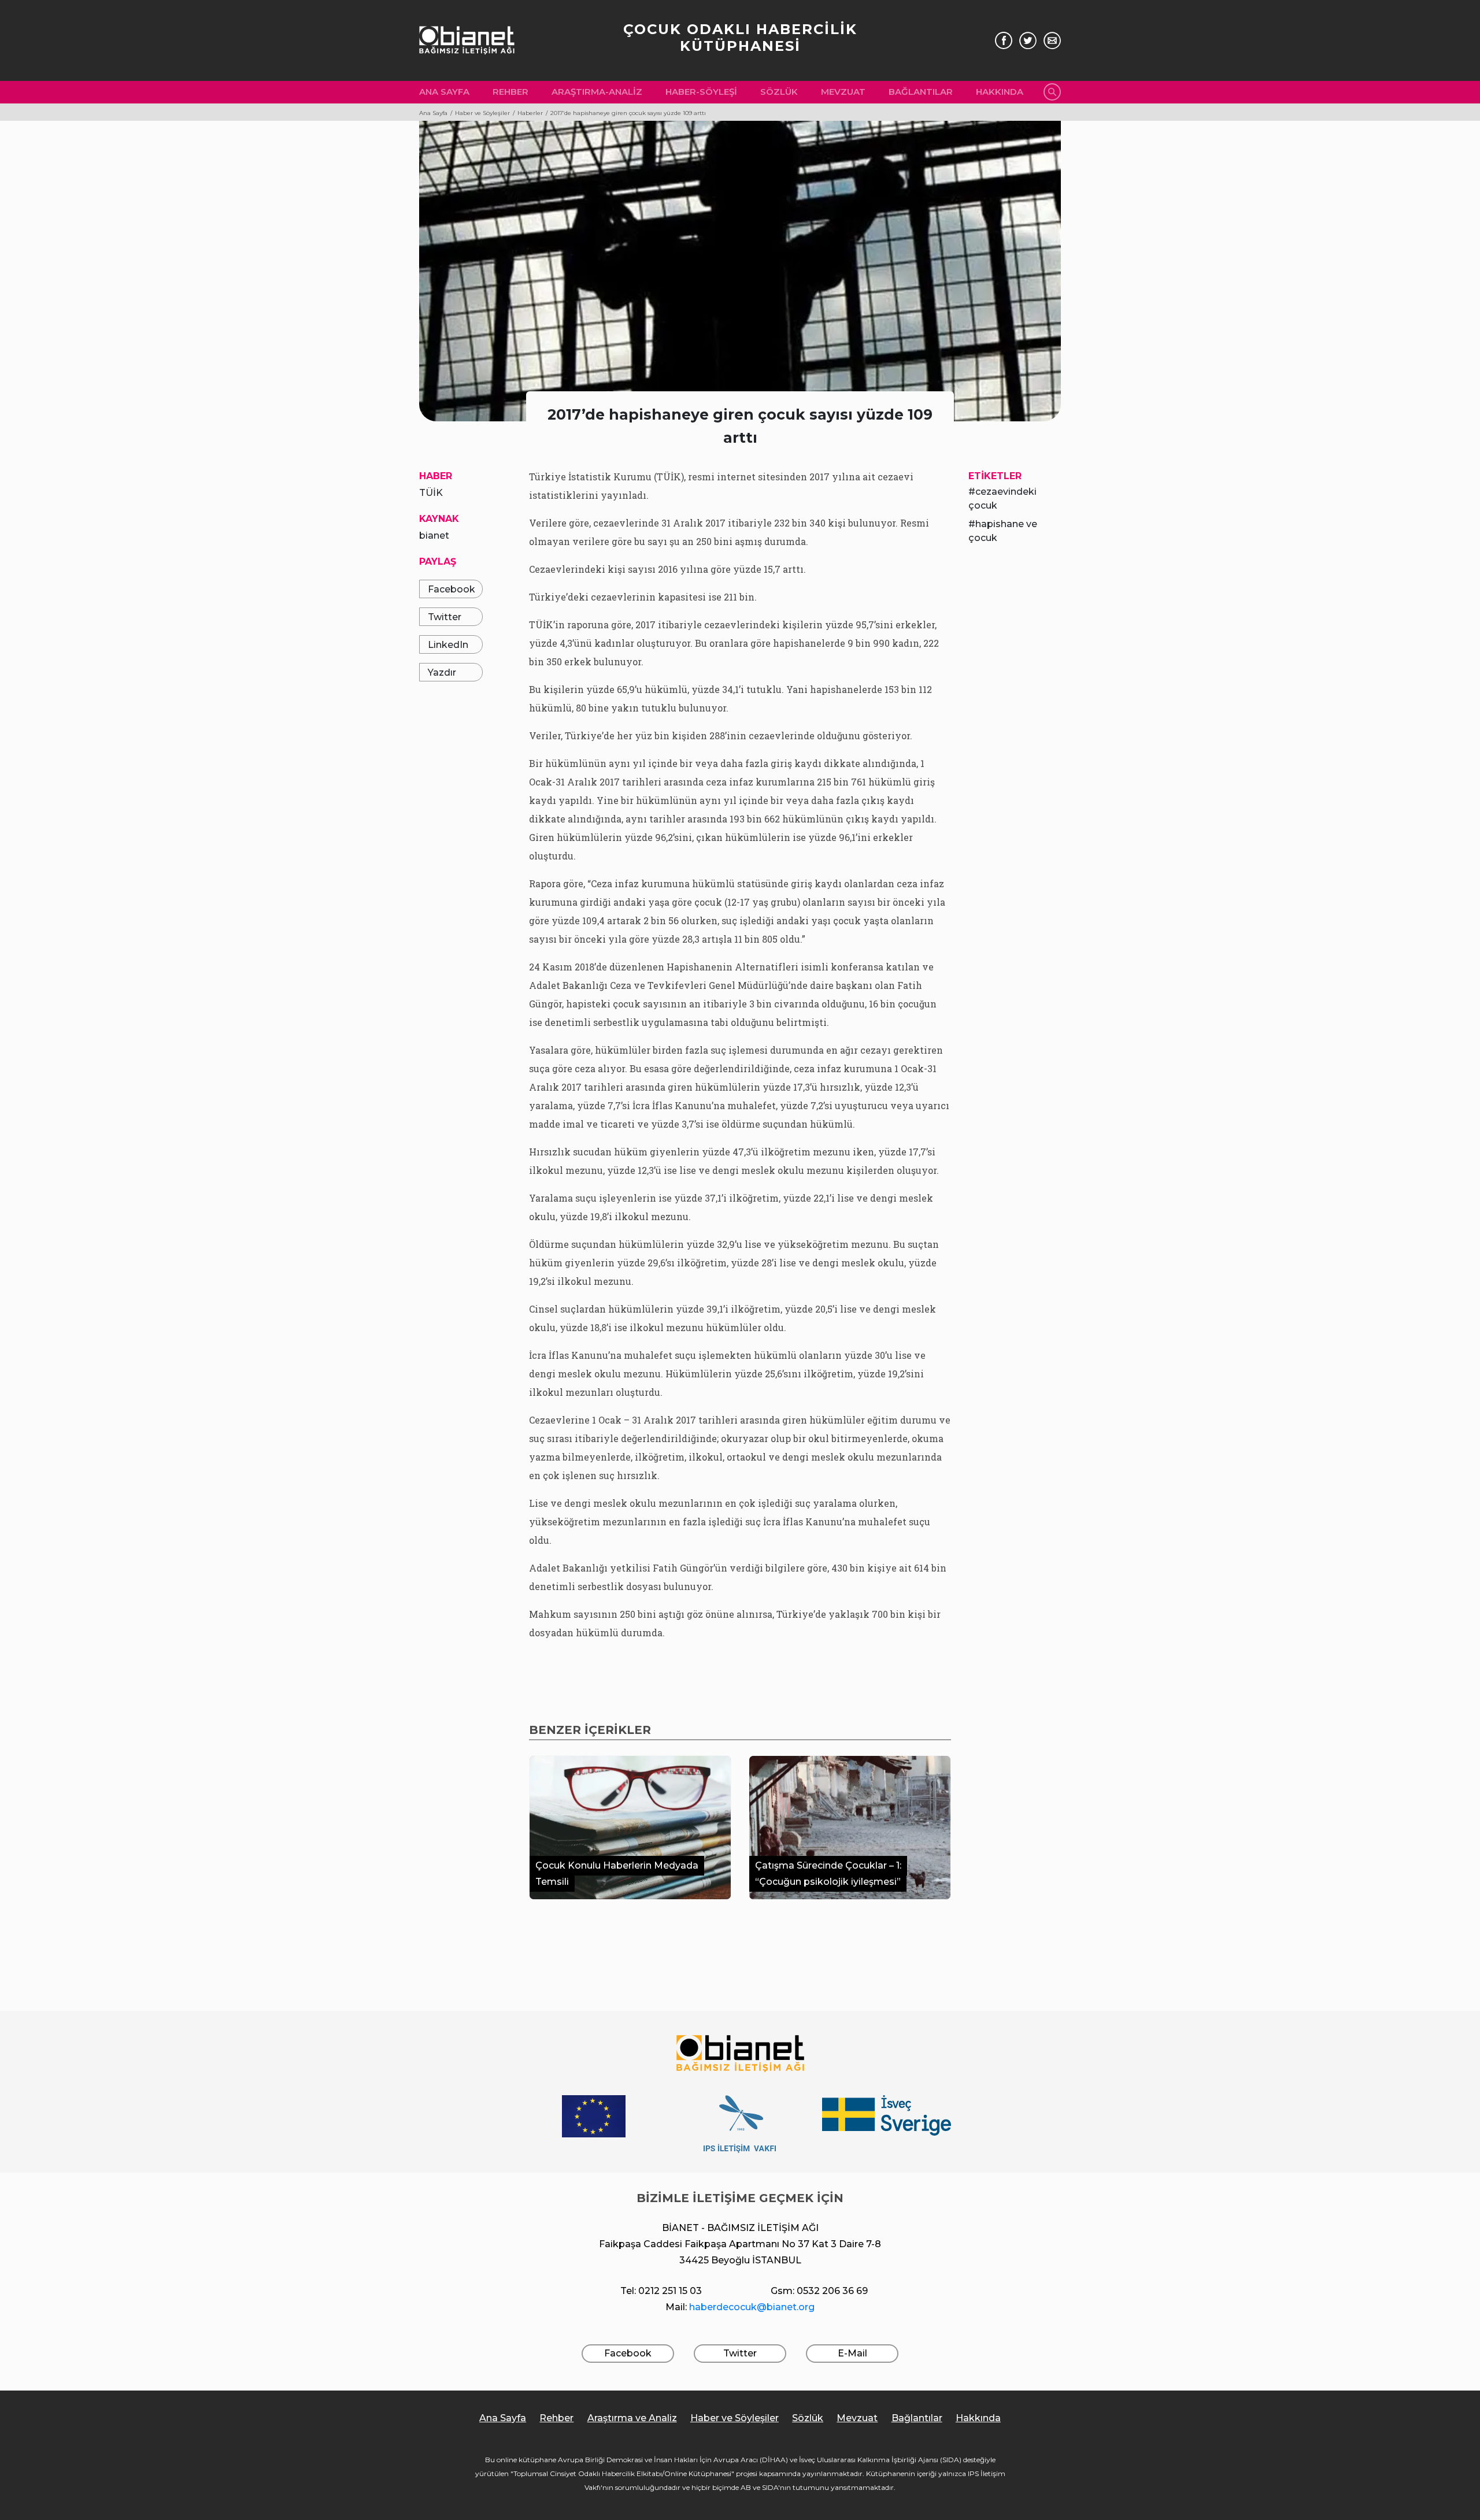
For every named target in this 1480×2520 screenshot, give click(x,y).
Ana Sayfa (444, 92)
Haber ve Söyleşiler (735, 2418)
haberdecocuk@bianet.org (752, 2307)
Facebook (452, 589)
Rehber (510, 92)
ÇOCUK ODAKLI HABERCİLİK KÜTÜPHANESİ (740, 38)
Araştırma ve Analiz (632, 2418)
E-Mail (852, 2353)
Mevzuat (843, 92)
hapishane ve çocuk (1003, 531)
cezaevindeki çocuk (1002, 499)
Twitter (445, 617)
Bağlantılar (921, 92)
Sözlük (779, 92)
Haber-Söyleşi (701, 92)
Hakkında (1000, 92)
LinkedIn (448, 645)
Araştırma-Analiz (597, 92)
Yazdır (442, 672)
